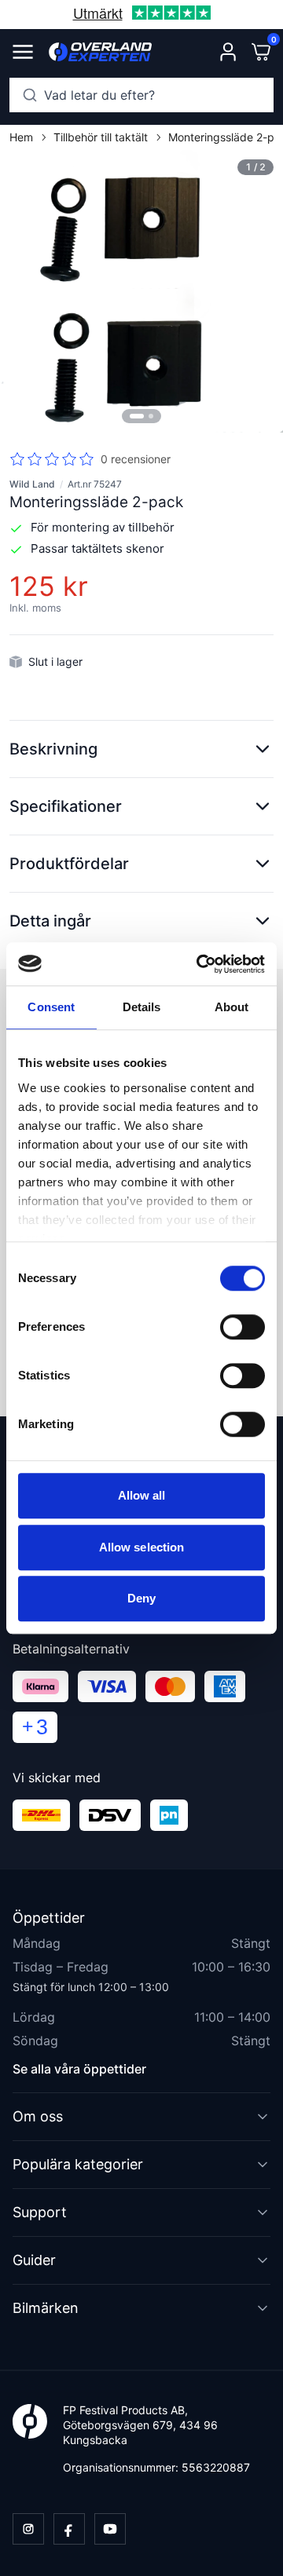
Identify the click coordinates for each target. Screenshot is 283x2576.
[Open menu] (23, 52)
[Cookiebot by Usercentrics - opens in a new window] (200, 964)
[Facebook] (69, 2529)
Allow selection (142, 1547)
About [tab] (232, 1007)
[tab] (137, 416)
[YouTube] (110, 2529)
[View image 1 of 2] (141, 291)
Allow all (142, 1495)
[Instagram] (28, 2529)
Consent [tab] (51, 1007)
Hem (21, 137)
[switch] (243, 1327)
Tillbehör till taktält (101, 137)
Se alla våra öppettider (79, 2069)
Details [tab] (142, 1007)
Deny (141, 1598)
